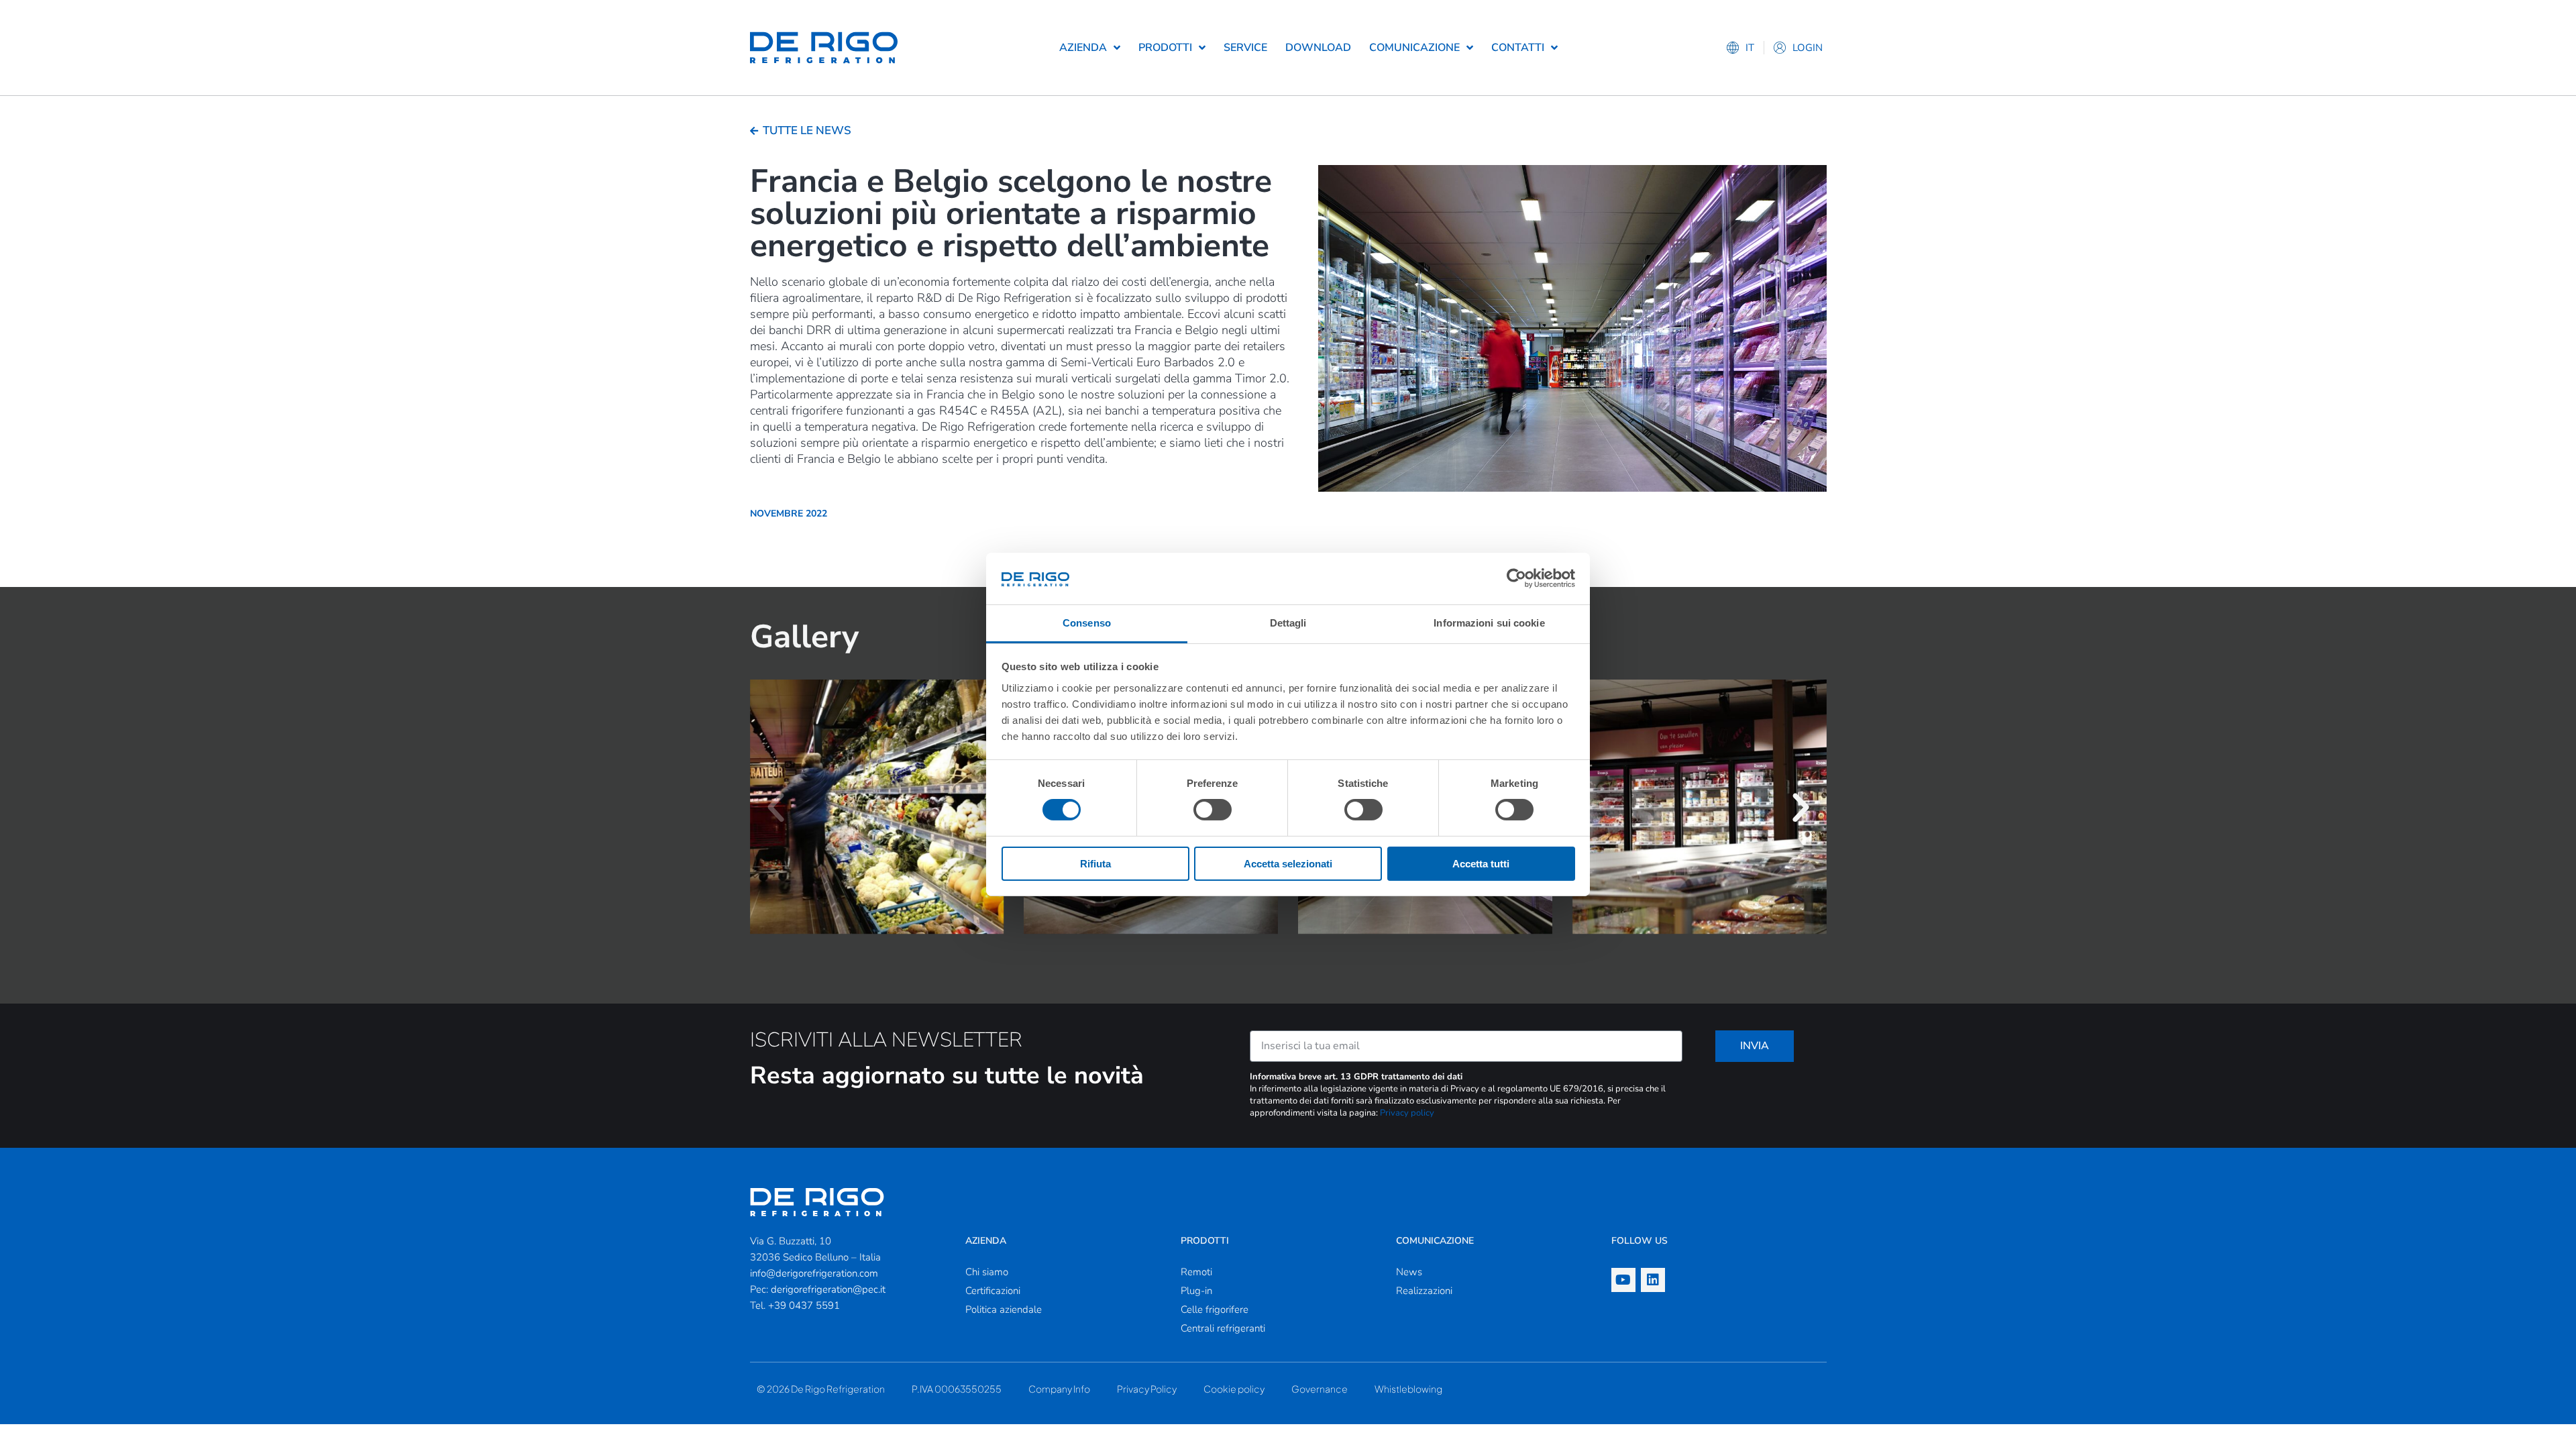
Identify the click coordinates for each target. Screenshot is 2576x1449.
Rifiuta (1095, 864)
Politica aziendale (1004, 1309)
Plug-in (1196, 1291)
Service (1245, 48)
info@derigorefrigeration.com (814, 1273)
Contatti (1518, 48)
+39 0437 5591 (804, 1305)
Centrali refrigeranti (1223, 1328)
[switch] (1213, 810)
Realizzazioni (1424, 1291)
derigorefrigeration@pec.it (828, 1289)
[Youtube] (1623, 1280)
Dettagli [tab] (1288, 623)
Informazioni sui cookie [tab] (1489, 623)
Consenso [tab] (1087, 623)
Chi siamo (987, 1272)
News (1409, 1272)
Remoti (1196, 1272)
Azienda (1083, 48)
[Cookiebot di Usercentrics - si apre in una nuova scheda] (1516, 578)
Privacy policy (1407, 1113)
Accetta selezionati (1288, 864)
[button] (776, 808)
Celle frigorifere (1215, 1309)
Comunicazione (1414, 48)
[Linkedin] (1653, 1280)
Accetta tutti (1481, 864)
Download (1318, 48)
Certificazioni (993, 1291)
